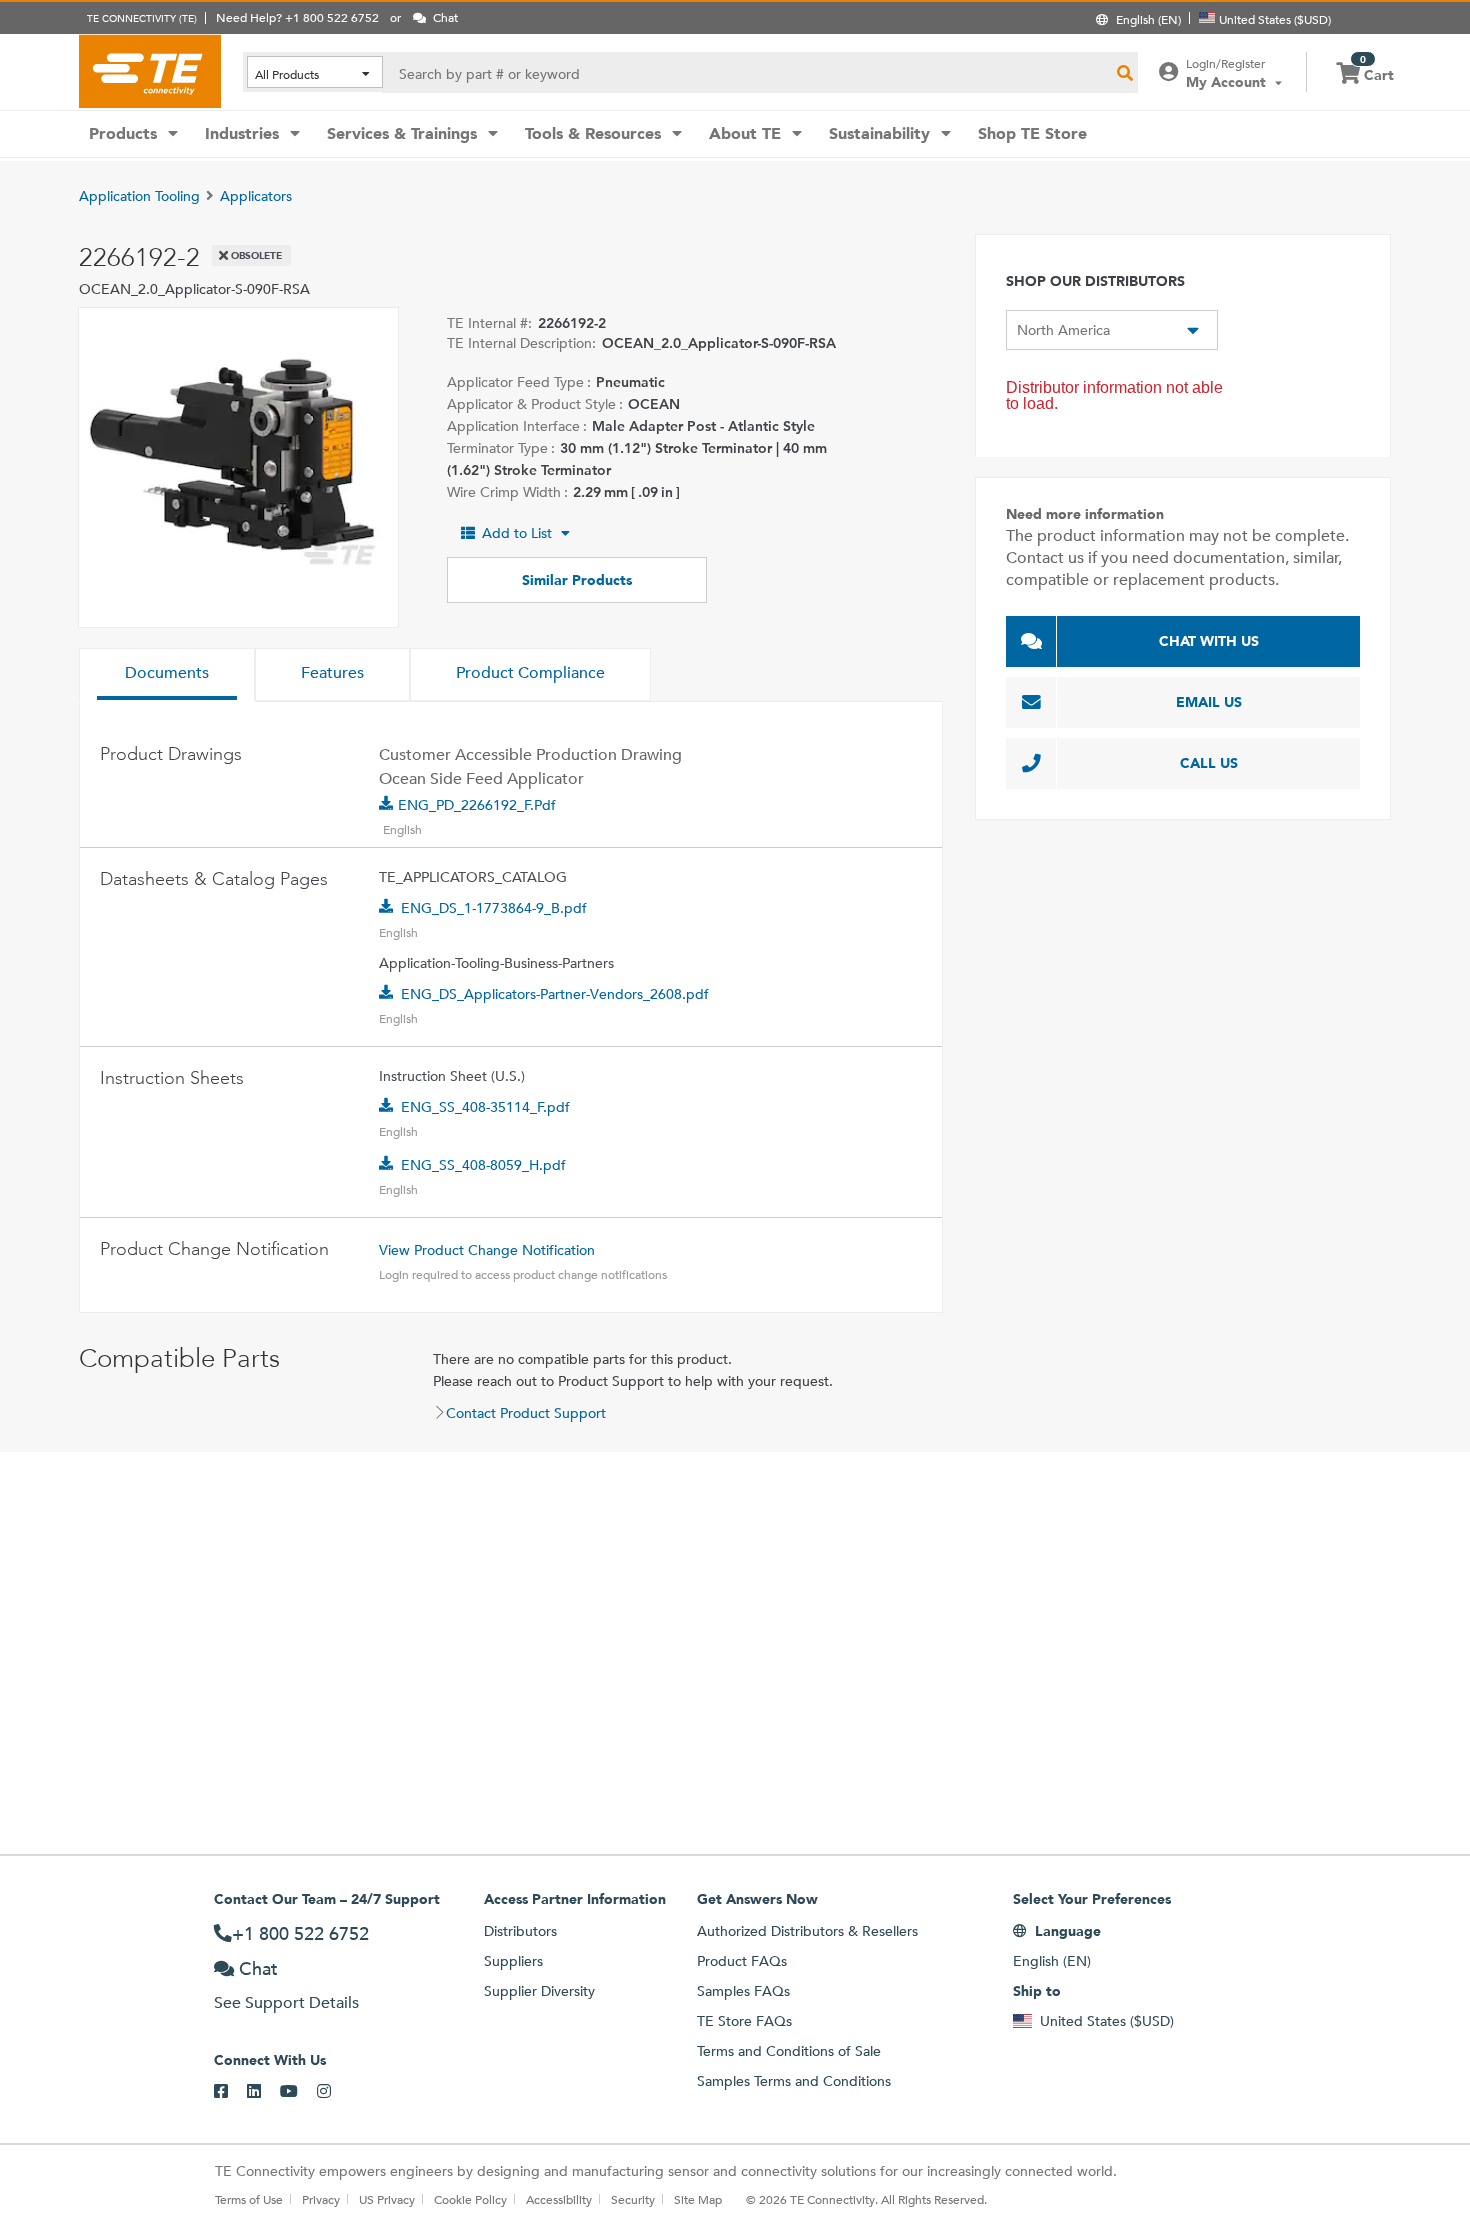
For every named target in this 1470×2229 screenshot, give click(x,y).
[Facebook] (230, 2092)
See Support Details (286, 2002)
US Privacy (387, 2199)
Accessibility (559, 2199)
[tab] (167, 675)
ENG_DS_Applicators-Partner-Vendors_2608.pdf (555, 994)
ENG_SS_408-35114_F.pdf (485, 1107)
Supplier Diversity (539, 1991)
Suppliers (513, 1961)
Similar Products (577, 580)
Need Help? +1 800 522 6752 (297, 17)
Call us (1209, 763)
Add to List (517, 533)
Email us (1209, 702)
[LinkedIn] (263, 2092)
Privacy (321, 2199)
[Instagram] (333, 2092)
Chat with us (1209, 641)
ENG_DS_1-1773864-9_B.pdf (494, 908)
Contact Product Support (526, 1413)
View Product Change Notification (487, 1250)
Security (633, 2199)
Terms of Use (249, 2199)
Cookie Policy (470, 2199)
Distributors (520, 1931)
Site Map (698, 2199)
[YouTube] (298, 2092)
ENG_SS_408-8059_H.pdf (483, 1165)
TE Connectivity (150, 71)
